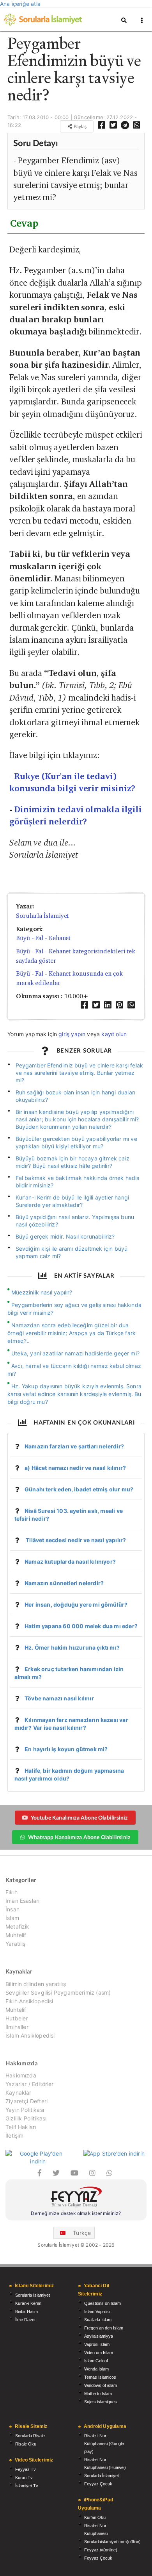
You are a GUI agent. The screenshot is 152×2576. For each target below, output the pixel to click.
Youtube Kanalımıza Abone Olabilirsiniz (79, 1817)
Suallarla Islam (98, 2320)
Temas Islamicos (100, 2377)
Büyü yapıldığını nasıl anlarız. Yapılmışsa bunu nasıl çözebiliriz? (75, 1221)
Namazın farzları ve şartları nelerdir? (74, 1446)
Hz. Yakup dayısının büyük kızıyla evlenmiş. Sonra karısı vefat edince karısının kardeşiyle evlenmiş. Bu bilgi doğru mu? (74, 1394)
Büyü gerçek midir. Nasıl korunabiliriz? (65, 1236)
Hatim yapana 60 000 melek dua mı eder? (81, 1626)
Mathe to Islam (98, 2394)
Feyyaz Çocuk (98, 2484)
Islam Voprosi (97, 2311)
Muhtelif (16, 1935)
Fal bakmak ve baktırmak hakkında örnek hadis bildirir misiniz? (78, 1182)
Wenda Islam (96, 2369)
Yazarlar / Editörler (30, 2084)
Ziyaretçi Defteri (27, 2101)
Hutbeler (17, 2018)
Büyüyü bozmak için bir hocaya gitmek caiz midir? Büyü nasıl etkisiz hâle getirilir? (72, 1162)
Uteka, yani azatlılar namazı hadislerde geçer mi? (75, 1353)
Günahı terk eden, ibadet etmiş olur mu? (79, 1489)
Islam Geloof (96, 2361)
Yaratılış (16, 1944)
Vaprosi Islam (97, 2344)
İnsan (12, 1909)
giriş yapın (72, 1034)
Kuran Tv (24, 2478)
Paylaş (80, 126)
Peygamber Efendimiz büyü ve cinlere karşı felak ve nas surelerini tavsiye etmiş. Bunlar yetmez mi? (80, 1073)
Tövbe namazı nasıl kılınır (59, 1698)
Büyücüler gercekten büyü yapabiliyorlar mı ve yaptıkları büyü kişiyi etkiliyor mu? (76, 1142)
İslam (12, 1918)
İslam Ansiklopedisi (30, 2035)
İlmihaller (17, 2027)
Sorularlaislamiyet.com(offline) (112, 2542)
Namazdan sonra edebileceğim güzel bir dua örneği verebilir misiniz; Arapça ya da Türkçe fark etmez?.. (72, 1333)
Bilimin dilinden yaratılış (36, 1984)
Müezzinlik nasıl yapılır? (42, 1292)
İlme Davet (25, 2320)
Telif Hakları (21, 2127)
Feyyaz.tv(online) (101, 2550)
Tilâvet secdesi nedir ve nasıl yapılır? (75, 1540)
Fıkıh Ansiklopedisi (29, 2001)
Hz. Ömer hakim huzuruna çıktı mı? (72, 1647)
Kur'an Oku (95, 2517)
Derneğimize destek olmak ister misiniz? (76, 2213)
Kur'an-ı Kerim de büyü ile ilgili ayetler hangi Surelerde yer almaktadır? (72, 1201)
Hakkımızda (21, 2075)
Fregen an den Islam (104, 2328)
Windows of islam (101, 2385)
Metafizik (18, 1926)
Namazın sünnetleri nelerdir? (64, 1583)
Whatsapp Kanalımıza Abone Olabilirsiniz (79, 1837)
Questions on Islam (103, 2303)
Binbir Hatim (27, 2311)
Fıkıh (11, 1892)
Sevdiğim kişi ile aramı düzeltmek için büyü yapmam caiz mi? (72, 1252)
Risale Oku (26, 2444)
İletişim (14, 2135)
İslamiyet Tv (27, 2486)
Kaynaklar (19, 2092)
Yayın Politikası (25, 2110)
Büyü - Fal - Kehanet (43, 938)
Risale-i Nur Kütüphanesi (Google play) (104, 2444)
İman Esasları (22, 1901)
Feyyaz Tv (26, 2469)
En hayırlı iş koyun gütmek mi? (66, 1749)
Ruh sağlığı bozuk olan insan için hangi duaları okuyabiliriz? (76, 1096)
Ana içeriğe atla (20, 4)
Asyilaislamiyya (99, 2336)
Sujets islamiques (101, 2402)
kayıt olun (114, 1034)
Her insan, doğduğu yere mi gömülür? (76, 1604)
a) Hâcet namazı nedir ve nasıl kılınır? (75, 1468)
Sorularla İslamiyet (42, 916)
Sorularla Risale (30, 2436)
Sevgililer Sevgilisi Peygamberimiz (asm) (58, 1992)
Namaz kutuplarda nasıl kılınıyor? (70, 1562)
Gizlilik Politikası (26, 2118)
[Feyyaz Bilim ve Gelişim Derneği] (76, 2198)
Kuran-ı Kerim (28, 2303)
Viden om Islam (99, 2353)
